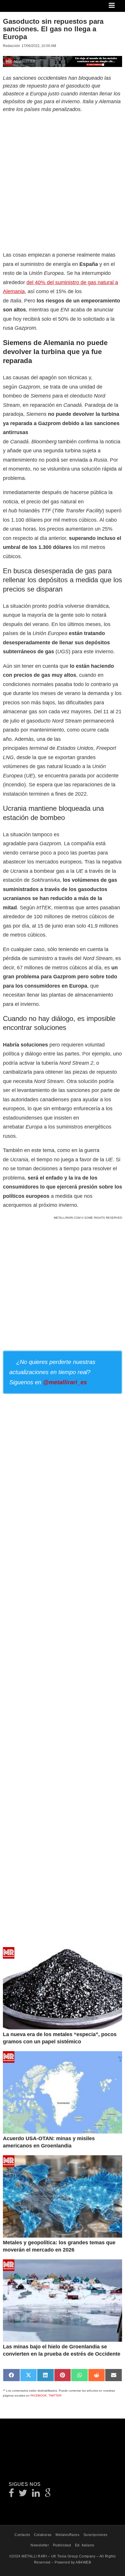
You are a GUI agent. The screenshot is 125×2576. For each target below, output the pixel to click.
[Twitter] (23, 2495)
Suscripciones (95, 2535)
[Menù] (112, 6)
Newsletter (40, 2545)
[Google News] (48, 2495)
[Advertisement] (63, 181)
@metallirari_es (65, 1382)
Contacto (22, 2535)
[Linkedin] (36, 2495)
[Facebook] (11, 2495)
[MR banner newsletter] (63, 61)
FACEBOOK (39, 2396)
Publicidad (62, 2545)
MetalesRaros (67, 2535)
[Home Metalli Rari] (27, 7)
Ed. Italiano (85, 2545)
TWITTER (55, 2396)
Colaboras (43, 2535)
